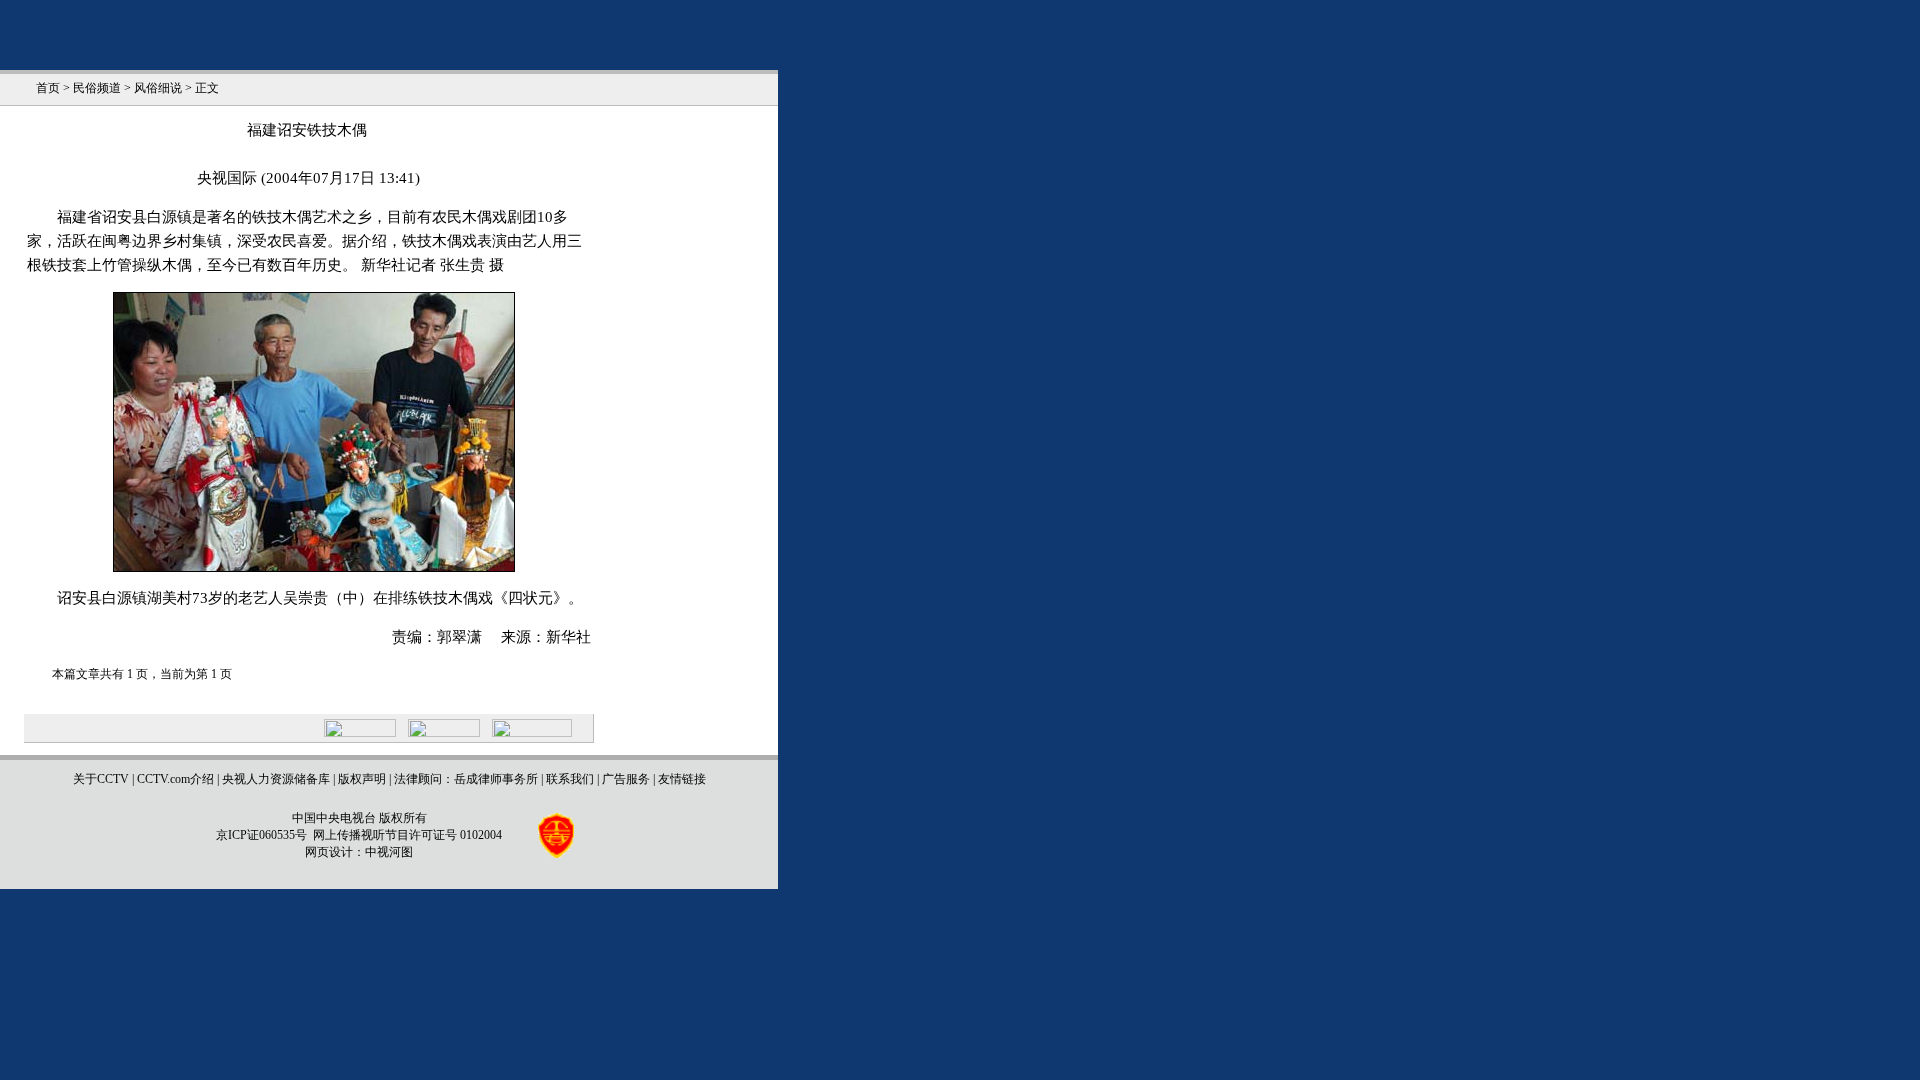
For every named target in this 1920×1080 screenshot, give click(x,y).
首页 (48, 88)
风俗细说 (158, 88)
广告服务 (626, 779)
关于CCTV (101, 779)
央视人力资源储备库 (276, 779)
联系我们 (570, 779)
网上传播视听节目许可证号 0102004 (407, 835)
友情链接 (682, 779)
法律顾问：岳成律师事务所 (466, 779)
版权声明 (362, 779)
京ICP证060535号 (261, 835)
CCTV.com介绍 (175, 779)
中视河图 (389, 852)
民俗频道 (97, 88)
